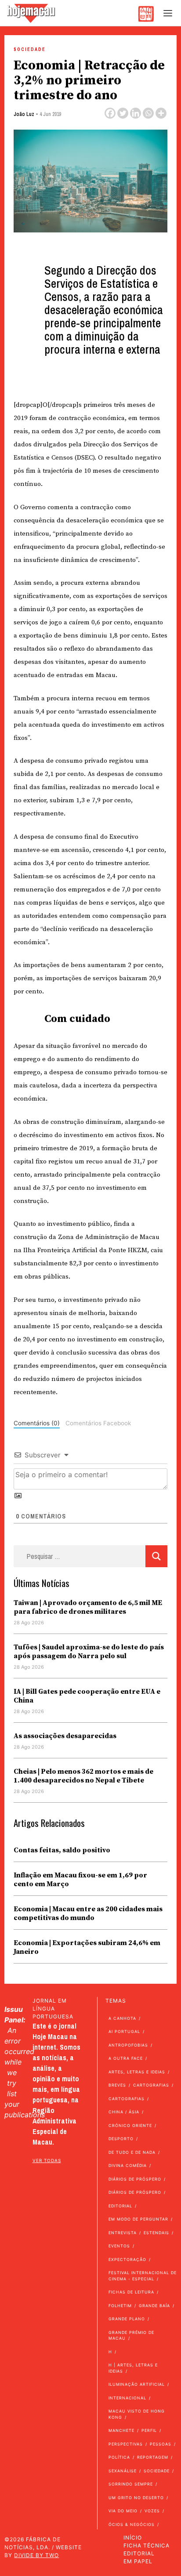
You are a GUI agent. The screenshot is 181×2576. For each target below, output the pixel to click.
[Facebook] (110, 113)
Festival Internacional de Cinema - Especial (143, 2276)
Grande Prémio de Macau (131, 2335)
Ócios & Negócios (132, 2524)
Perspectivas (126, 2444)
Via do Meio (123, 2511)
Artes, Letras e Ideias (137, 2072)
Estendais (156, 2233)
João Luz (24, 114)
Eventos (119, 2246)
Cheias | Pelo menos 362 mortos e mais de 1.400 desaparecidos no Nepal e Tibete (83, 1776)
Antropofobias (128, 2045)
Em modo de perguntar (138, 2219)
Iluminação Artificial (137, 2384)
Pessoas (161, 2444)
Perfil (149, 2430)
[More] (161, 113)
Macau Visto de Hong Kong (137, 2414)
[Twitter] (123, 113)
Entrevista (123, 2233)
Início (133, 2538)
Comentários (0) (37, 1423)
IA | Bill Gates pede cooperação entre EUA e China (87, 1696)
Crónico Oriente (130, 2125)
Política (119, 2457)
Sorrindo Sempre (131, 2484)
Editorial (120, 2206)
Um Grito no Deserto (136, 2498)
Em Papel (138, 2561)
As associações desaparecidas (65, 1736)
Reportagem (153, 2457)
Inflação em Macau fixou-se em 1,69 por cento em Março (80, 1880)
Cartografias (151, 2085)
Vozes (152, 2511)
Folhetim (120, 2306)
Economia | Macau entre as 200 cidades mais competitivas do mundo (88, 1913)
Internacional (127, 2398)
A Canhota (122, 2018)
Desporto (121, 2139)
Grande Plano (127, 2319)
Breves (117, 2085)
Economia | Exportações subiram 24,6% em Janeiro (87, 1947)
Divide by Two (36, 2555)
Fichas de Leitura (131, 2292)
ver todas (47, 2160)
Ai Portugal (124, 2031)
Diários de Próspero (135, 2179)
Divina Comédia (128, 2165)
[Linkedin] (136, 113)
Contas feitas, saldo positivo (62, 1850)
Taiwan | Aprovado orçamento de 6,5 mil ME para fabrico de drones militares (88, 1607)
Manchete (121, 2430)
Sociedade (30, 49)
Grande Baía (154, 2306)
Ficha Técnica (147, 2545)
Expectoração (127, 2259)
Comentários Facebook (98, 1423)
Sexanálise (123, 2471)
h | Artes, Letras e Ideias (133, 2368)
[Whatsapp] (148, 113)
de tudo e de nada (132, 2152)
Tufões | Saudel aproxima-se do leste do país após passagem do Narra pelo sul (89, 1652)
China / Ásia (124, 2112)
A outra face (126, 2058)
